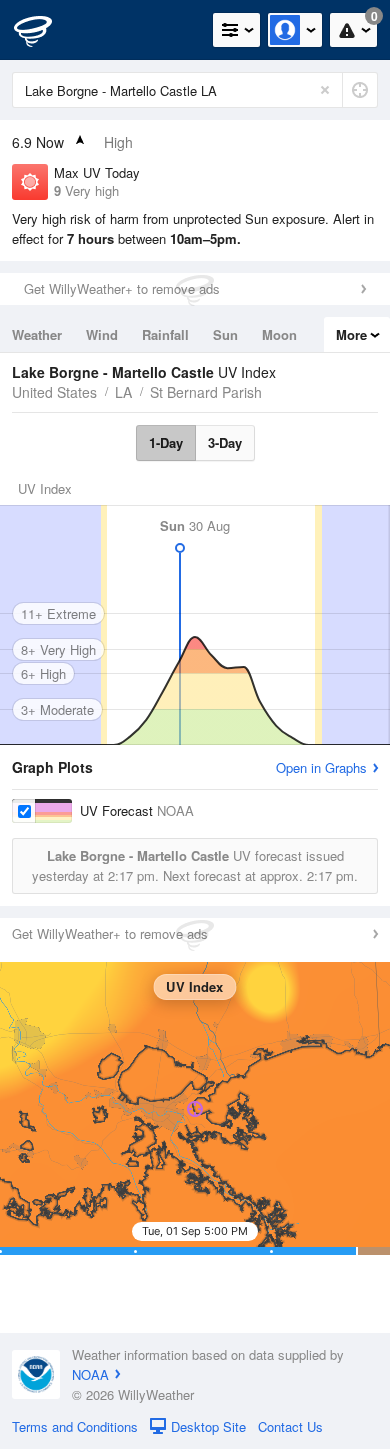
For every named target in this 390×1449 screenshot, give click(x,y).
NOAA (90, 1374)
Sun (225, 334)
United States (54, 392)
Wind (102, 334)
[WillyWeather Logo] (45, 30)
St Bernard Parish (206, 392)
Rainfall (165, 334)
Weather (37, 334)
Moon (279, 334)
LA (123, 392)
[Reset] (325, 90)
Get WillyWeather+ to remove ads (122, 288)
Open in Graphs (321, 767)
